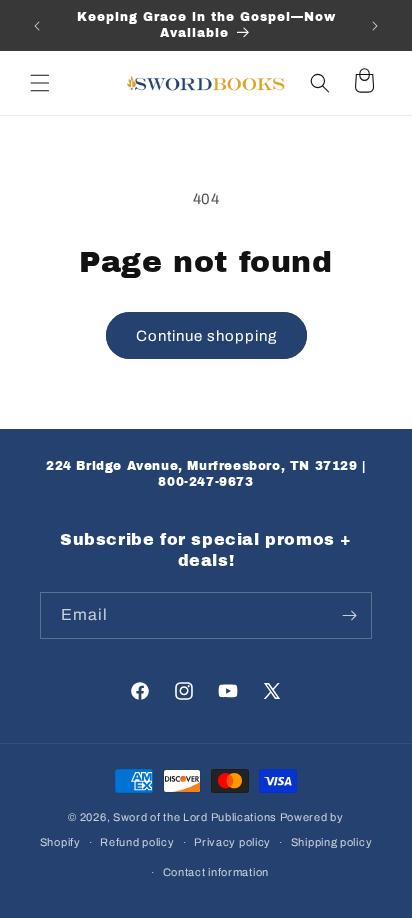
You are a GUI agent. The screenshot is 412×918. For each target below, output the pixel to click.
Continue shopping (206, 336)
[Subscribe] (349, 615)
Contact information (216, 872)
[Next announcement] (375, 26)
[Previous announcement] (37, 26)
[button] (40, 83)
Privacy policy (232, 842)
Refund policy (137, 842)
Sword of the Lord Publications (195, 817)
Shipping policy (332, 842)
